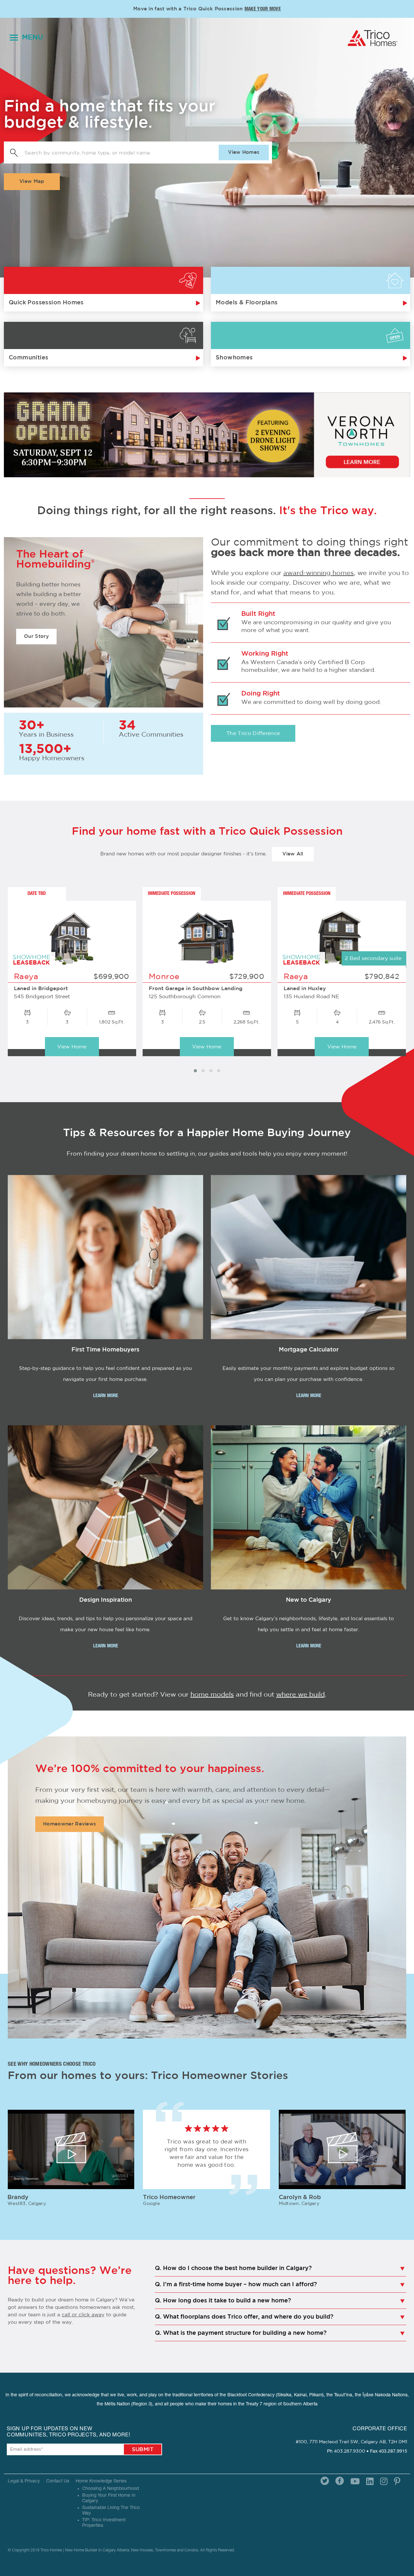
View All (293, 854)
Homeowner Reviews (70, 1824)
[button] (195, 1071)
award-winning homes (319, 573)
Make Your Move (263, 9)
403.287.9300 (349, 2451)
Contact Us (58, 2481)
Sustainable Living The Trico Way (111, 2511)
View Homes (244, 152)
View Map (32, 181)
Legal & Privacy (24, 2481)
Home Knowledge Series (101, 2481)
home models (212, 1695)
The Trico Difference (253, 733)
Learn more (106, 1396)
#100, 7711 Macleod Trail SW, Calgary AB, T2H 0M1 (351, 2442)
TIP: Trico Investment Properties (104, 2523)
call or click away (83, 2315)
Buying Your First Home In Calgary (109, 2498)
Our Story (36, 636)
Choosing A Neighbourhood (110, 2489)
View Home (72, 1047)
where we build (300, 1695)
